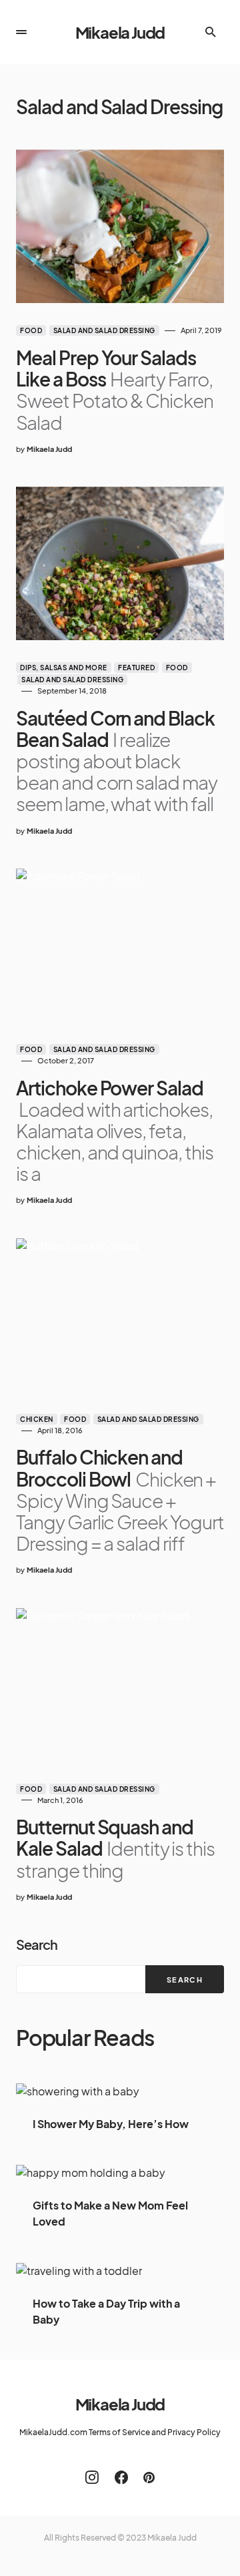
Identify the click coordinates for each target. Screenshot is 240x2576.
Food (31, 330)
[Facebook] (121, 2477)
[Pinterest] (149, 2477)
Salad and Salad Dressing (104, 330)
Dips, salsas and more (64, 668)
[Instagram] (92, 2477)
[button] (21, 32)
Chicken (37, 1419)
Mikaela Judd (120, 32)
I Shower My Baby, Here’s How (111, 2124)
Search (37, 1944)
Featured (136, 668)
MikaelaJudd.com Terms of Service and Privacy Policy (120, 2432)
